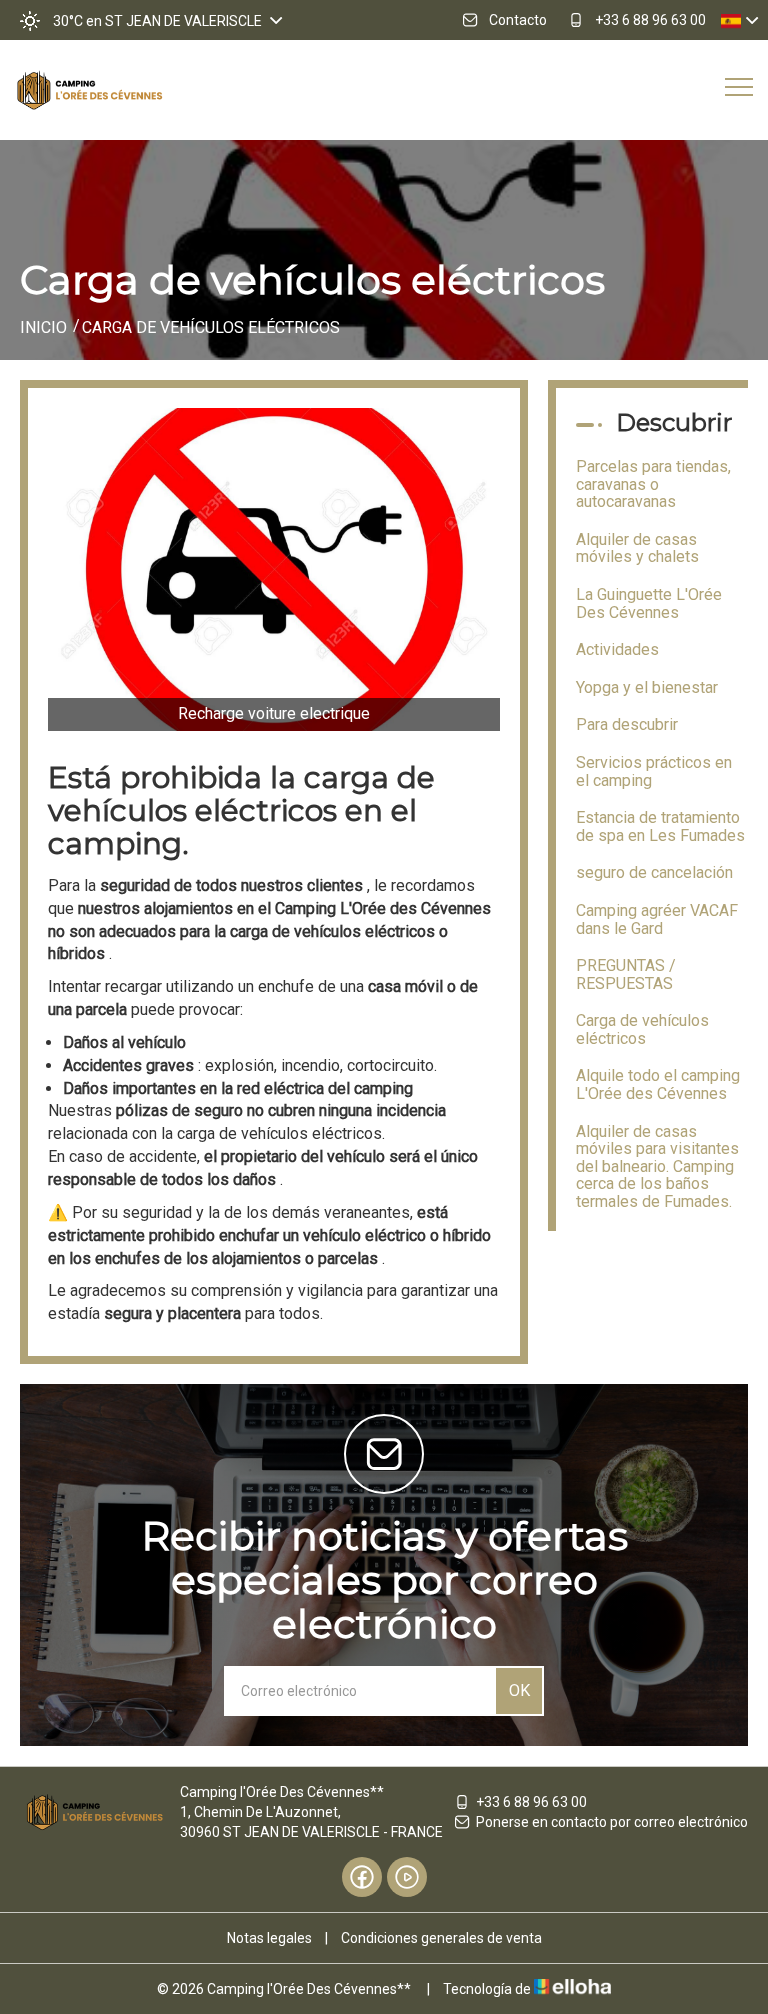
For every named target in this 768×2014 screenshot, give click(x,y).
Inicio (43, 327)
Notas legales (269, 1938)
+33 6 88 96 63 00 (531, 1802)
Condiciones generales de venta (441, 1938)
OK (519, 1690)
